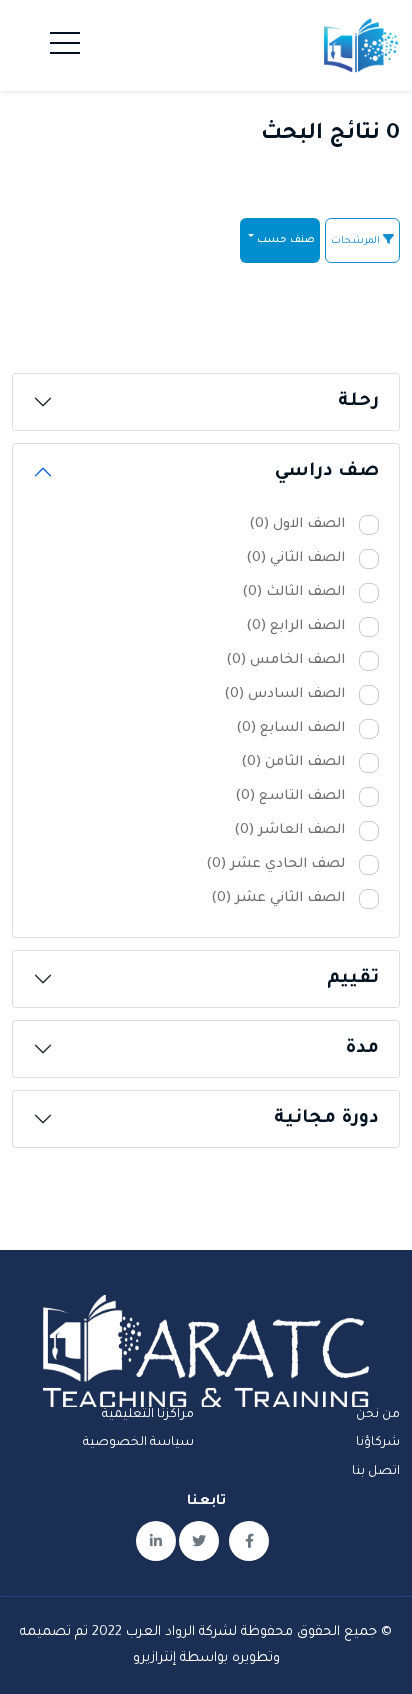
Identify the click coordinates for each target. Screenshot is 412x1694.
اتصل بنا (376, 1472)
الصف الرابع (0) (295, 626)
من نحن (378, 1415)
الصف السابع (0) (290, 728)
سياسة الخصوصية (138, 1443)
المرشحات (357, 241)
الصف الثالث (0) (293, 592)
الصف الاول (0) (297, 524)
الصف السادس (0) (284, 694)
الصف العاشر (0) (289, 830)
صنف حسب (284, 240)
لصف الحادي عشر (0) (275, 864)
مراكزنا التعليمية (148, 1415)
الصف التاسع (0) (290, 796)
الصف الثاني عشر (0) (278, 898)
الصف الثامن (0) (293, 762)
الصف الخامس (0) (285, 660)
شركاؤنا (378, 1443)
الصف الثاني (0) (295, 558)
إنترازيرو (154, 1658)
